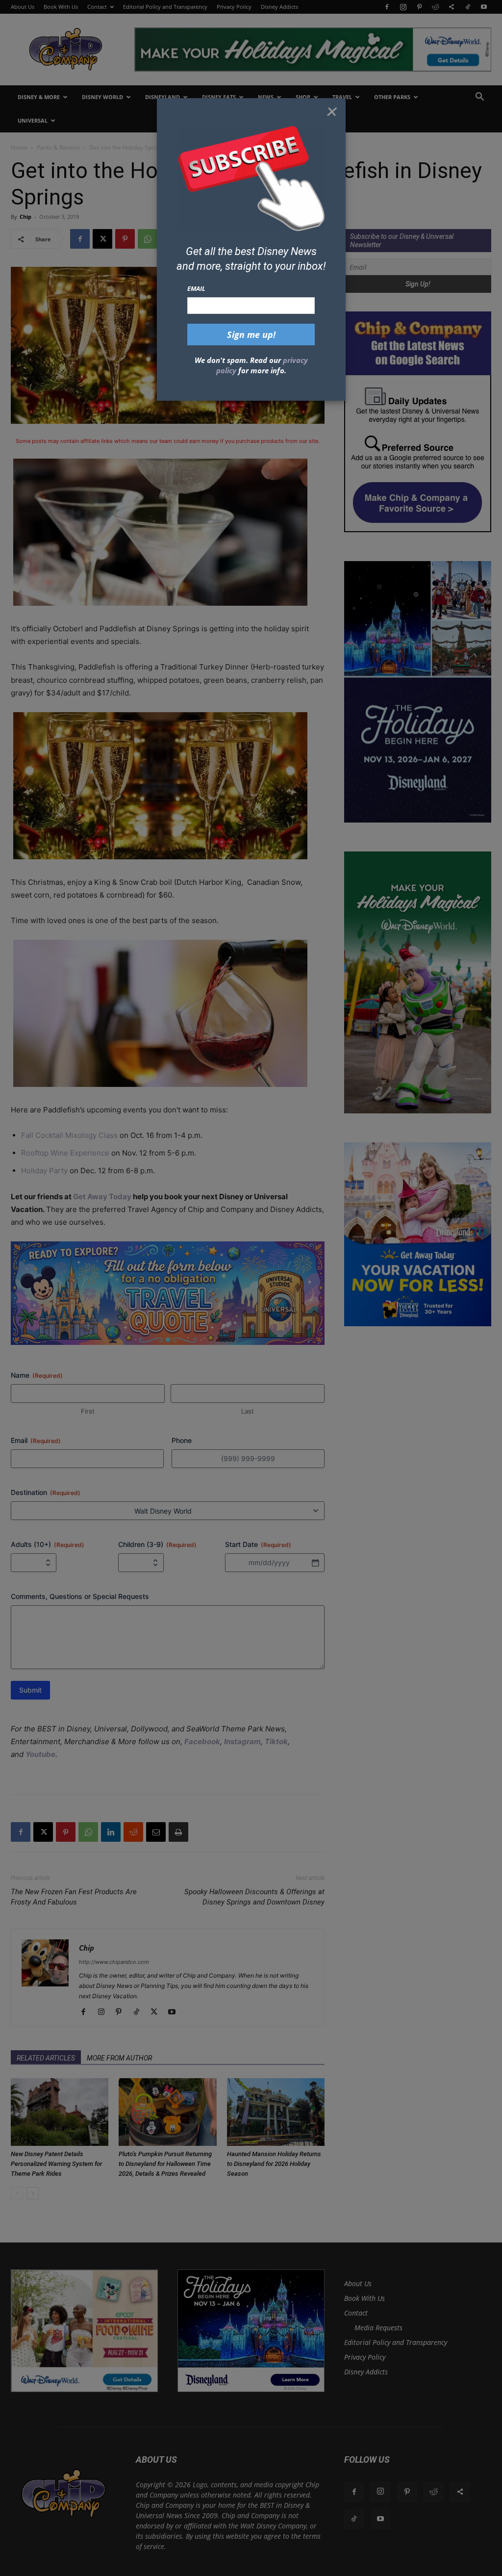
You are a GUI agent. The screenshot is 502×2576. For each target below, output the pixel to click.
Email (196, 288)
